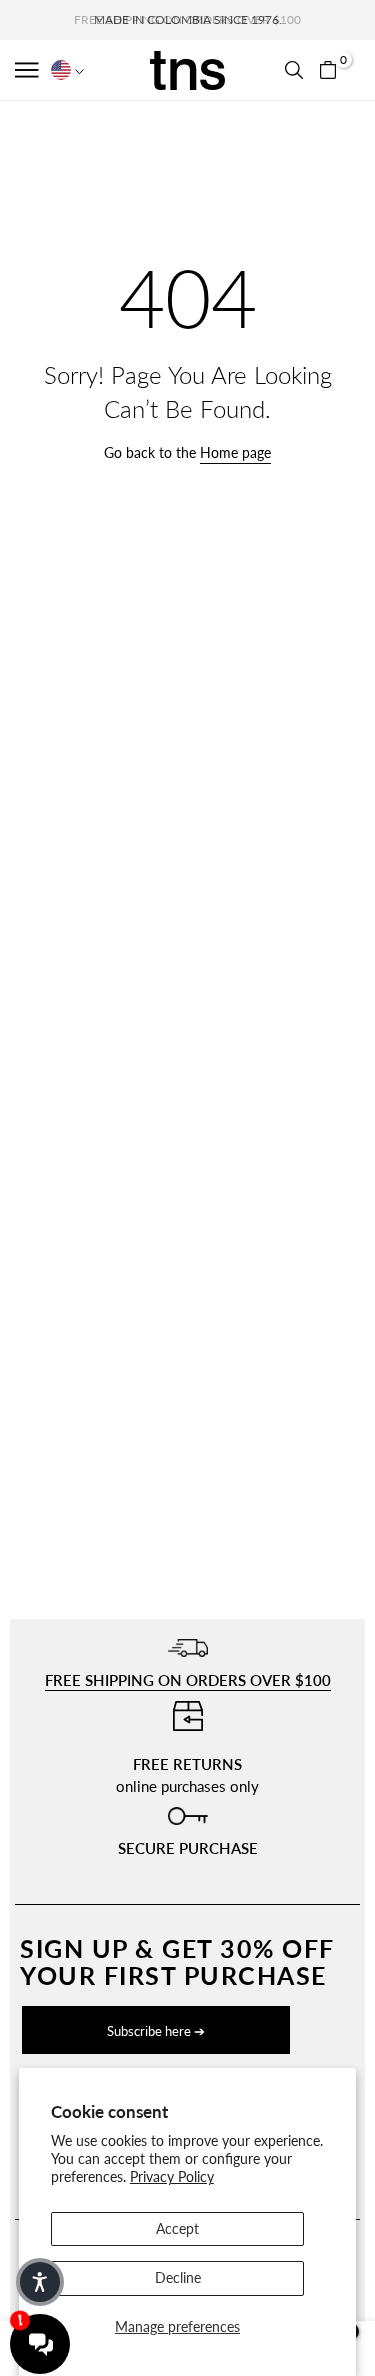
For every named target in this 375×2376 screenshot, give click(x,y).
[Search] (294, 70)
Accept (177, 2228)
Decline (178, 2277)
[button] (29, 70)
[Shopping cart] (328, 70)
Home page (235, 452)
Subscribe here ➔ (156, 2031)
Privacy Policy (172, 2176)
